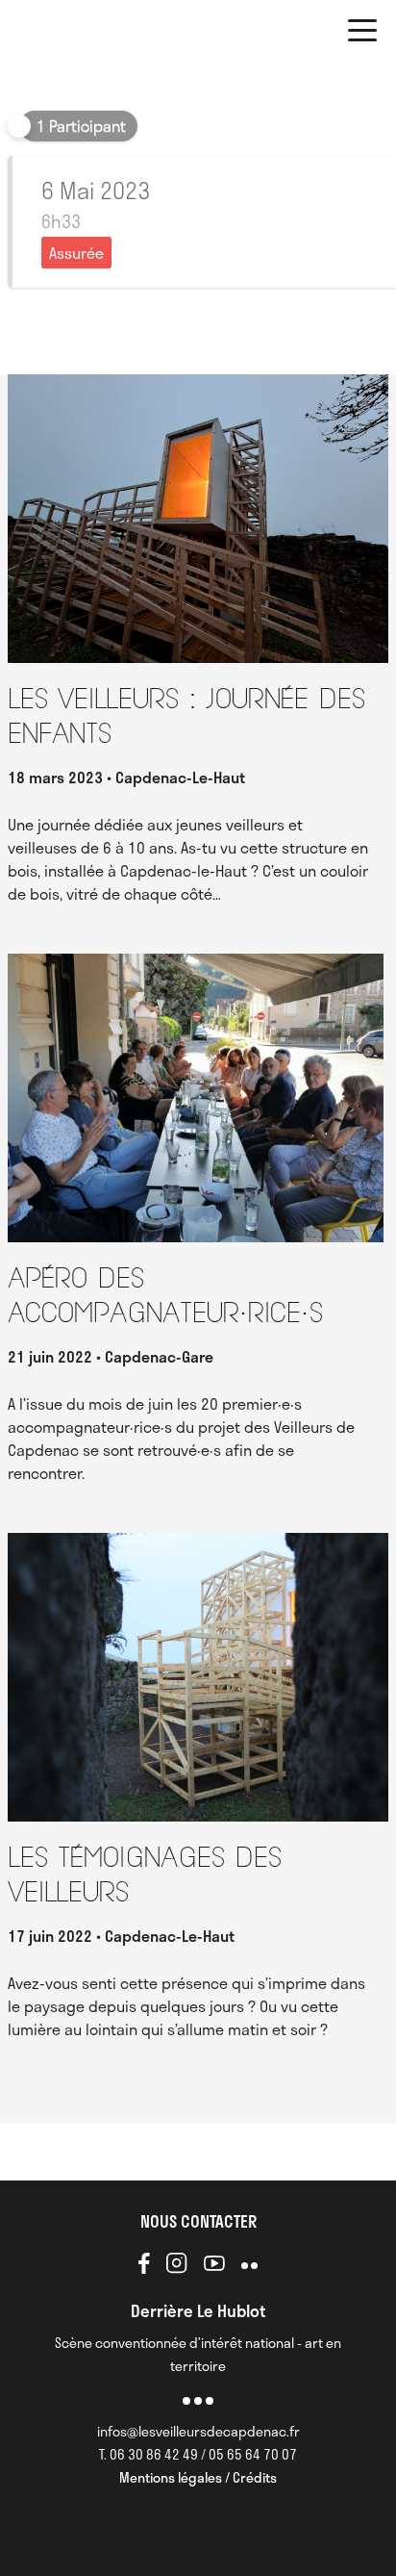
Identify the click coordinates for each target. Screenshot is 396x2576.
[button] (362, 34)
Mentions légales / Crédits (198, 2477)
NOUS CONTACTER (198, 2221)
